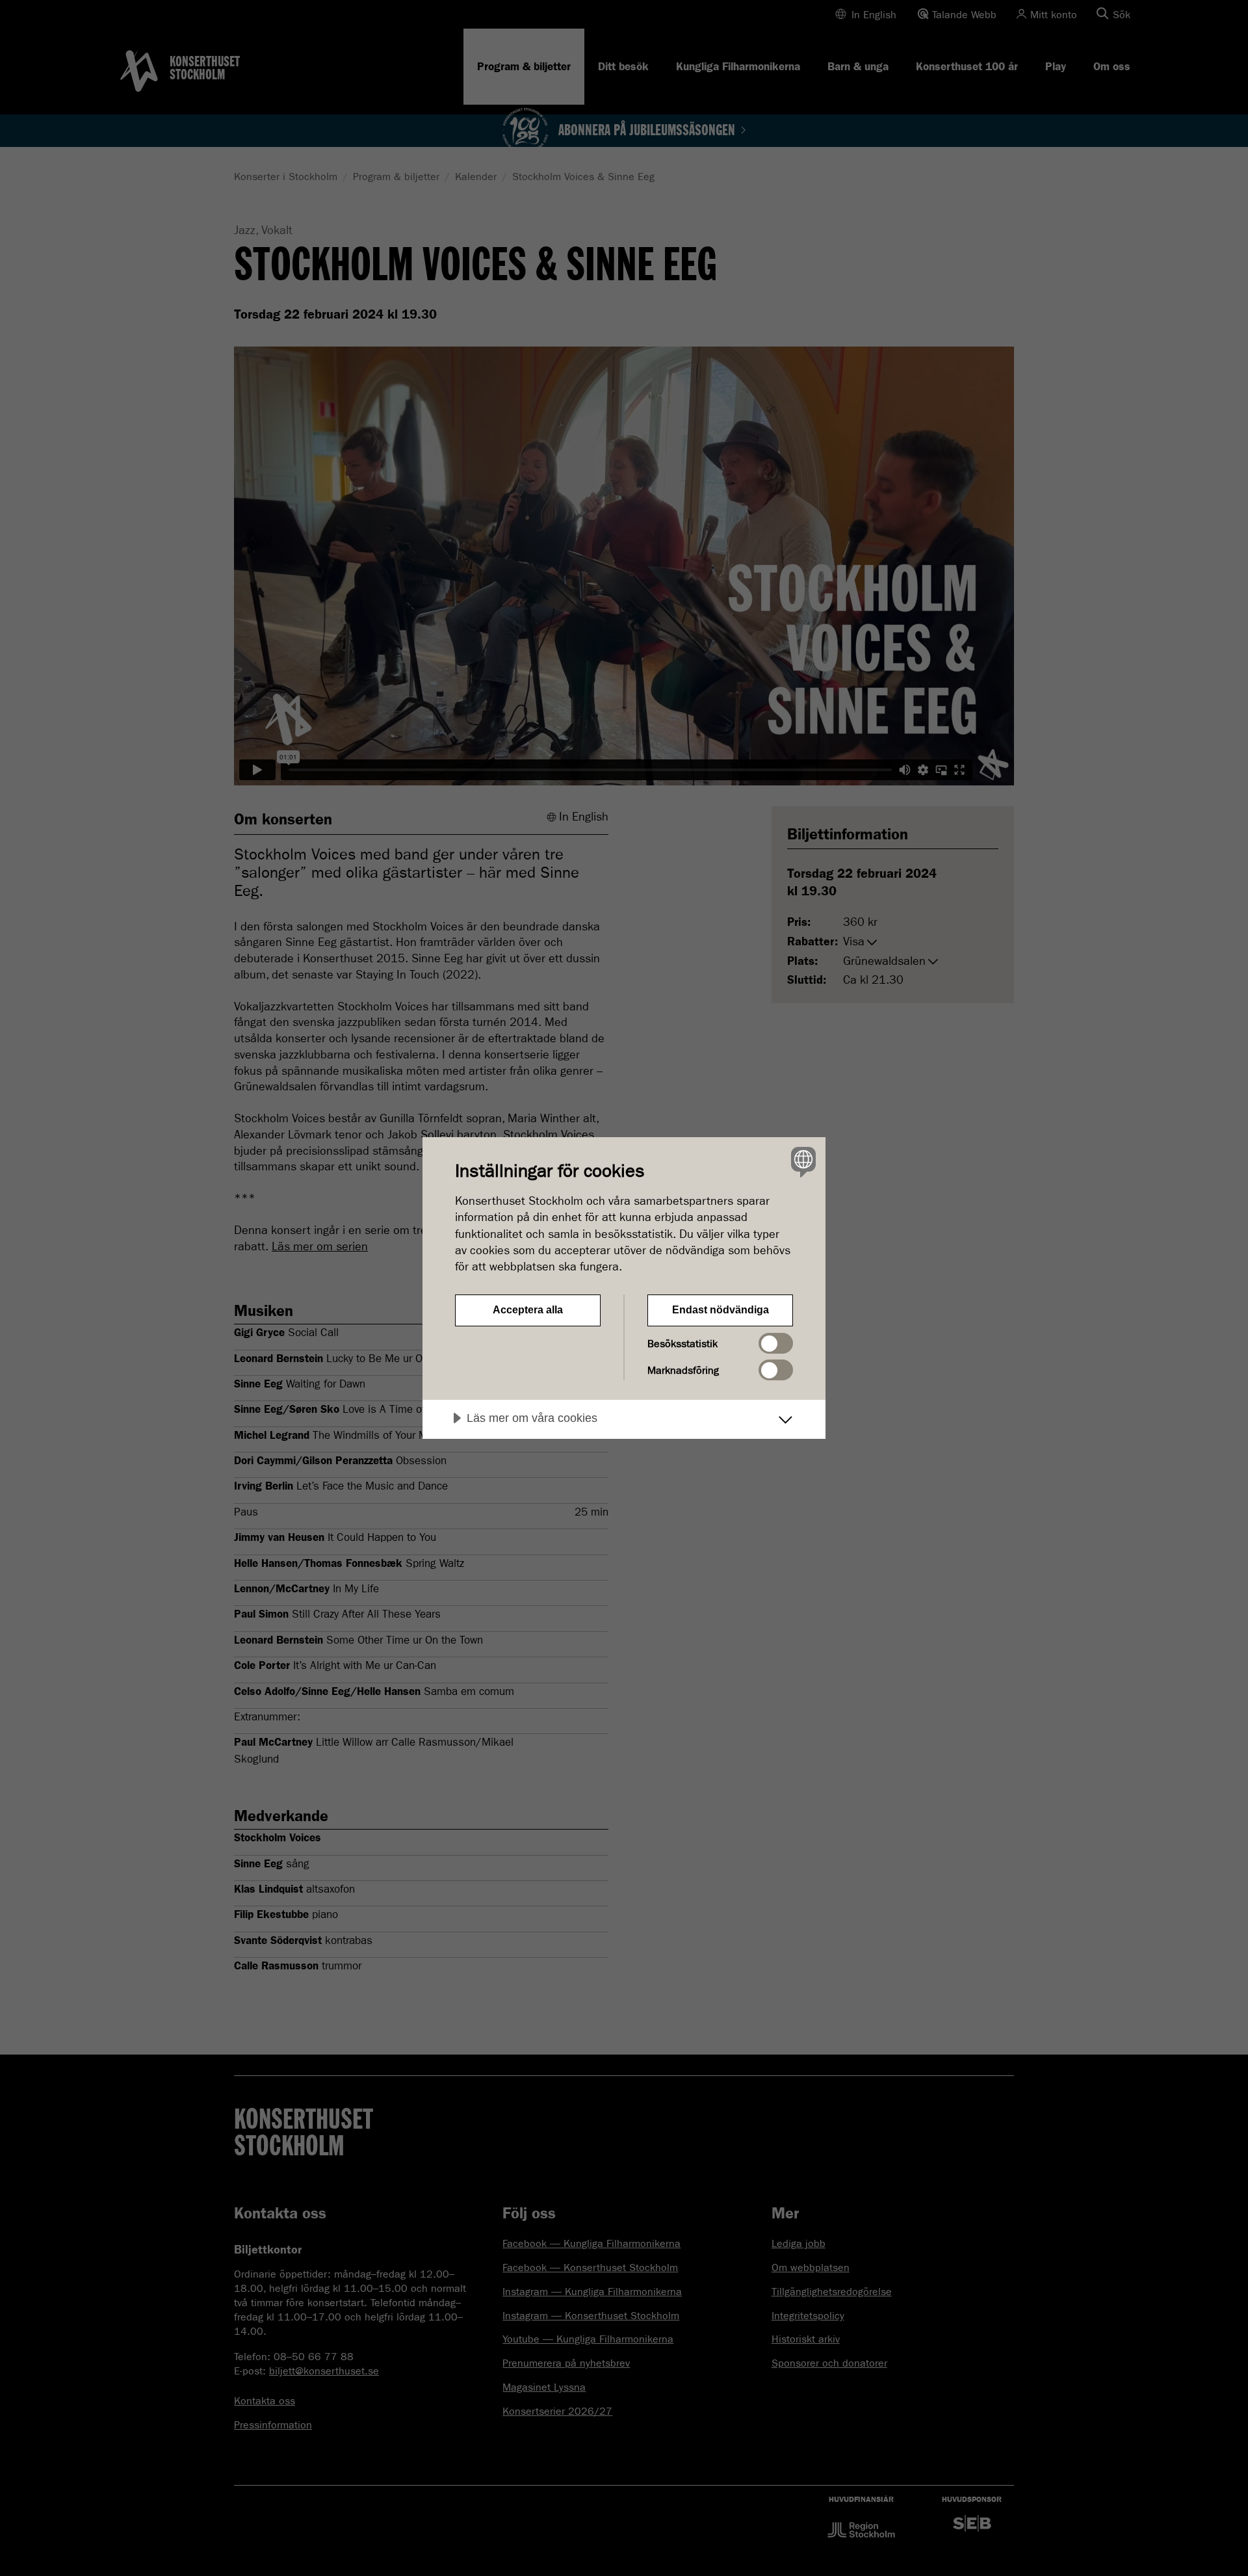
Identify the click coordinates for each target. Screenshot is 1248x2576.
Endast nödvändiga (721, 1310)
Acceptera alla (528, 1310)
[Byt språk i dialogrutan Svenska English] (801, 1162)
